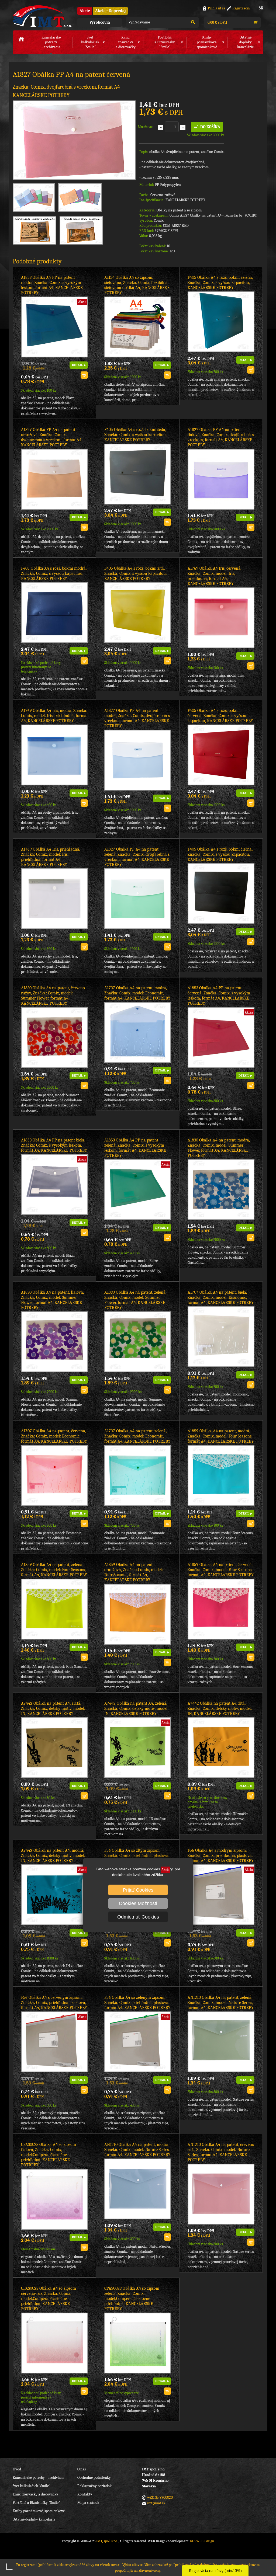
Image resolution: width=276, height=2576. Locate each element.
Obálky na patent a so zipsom (179, 210)
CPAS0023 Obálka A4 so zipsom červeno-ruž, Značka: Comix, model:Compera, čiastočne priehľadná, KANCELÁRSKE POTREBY (49, 2299)
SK (261, 8)
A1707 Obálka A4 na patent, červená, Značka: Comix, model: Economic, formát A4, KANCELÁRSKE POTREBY (54, 1436)
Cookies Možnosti (138, 1903)
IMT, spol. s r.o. (42, 16)
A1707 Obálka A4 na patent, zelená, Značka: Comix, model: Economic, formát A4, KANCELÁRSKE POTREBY (137, 1436)
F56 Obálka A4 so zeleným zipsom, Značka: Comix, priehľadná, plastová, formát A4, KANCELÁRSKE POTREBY (137, 2003)
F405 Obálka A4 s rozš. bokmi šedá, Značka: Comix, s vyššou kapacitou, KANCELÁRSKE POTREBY (135, 435)
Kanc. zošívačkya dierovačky (126, 42)
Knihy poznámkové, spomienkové (39, 2511)
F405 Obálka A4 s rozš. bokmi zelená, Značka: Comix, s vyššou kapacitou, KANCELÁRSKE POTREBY (220, 283)
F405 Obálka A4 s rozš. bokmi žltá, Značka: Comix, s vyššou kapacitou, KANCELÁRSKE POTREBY (135, 573)
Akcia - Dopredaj (110, 11)
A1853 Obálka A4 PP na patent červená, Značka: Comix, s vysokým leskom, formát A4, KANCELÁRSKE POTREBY (219, 996)
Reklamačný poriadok (94, 2486)
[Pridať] (161, 127)
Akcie (85, 11)
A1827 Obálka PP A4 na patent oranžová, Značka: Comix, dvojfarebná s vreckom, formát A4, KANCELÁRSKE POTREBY (52, 437)
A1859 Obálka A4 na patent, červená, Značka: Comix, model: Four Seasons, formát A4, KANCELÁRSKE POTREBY (221, 1570)
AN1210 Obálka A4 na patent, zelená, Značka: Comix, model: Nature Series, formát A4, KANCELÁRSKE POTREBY (221, 2003)
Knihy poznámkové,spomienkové (207, 42)
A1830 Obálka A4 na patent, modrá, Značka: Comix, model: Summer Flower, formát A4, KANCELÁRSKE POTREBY (219, 1148)
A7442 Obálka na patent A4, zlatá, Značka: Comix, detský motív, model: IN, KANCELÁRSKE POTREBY (53, 1708)
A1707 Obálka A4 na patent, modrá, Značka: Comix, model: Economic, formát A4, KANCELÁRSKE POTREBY (137, 993)
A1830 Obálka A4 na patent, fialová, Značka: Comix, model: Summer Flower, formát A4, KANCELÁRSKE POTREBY (52, 1300)
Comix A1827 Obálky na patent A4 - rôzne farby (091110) (213, 215)
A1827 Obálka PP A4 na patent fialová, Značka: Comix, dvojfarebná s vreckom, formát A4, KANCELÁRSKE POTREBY (221, 437)
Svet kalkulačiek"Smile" (90, 42)
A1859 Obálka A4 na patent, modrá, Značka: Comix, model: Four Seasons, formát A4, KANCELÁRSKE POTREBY (221, 1436)
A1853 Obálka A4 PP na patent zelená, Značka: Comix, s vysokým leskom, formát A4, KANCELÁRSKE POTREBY (135, 1148)
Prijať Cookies (138, 1890)
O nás (82, 2469)
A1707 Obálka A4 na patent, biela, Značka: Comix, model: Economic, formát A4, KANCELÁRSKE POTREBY (221, 1297)
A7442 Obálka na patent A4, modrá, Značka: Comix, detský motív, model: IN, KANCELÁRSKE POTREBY (53, 1856)
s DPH (217, 22)
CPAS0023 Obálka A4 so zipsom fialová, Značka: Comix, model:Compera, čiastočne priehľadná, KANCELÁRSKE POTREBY (49, 2155)
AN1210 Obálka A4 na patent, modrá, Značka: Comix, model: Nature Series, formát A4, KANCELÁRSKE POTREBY (137, 2150)
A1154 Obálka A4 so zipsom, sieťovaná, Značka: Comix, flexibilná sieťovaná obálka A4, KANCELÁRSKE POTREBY (137, 285)
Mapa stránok (88, 2503)
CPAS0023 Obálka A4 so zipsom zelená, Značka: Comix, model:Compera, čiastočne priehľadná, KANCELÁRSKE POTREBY (132, 2299)
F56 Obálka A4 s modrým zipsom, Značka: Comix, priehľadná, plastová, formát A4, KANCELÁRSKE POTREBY (221, 1856)
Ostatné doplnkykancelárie (245, 42)
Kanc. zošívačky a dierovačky (35, 2494)
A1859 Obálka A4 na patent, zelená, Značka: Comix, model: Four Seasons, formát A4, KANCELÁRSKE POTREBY (54, 1570)
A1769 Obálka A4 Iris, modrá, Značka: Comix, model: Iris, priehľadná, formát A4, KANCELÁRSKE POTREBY (54, 716)
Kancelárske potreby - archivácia (39, 2478)
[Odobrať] (183, 127)
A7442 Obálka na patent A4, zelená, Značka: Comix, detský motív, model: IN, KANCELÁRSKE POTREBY (136, 1708)
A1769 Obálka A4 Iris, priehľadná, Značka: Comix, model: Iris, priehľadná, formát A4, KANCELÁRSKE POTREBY (51, 857)
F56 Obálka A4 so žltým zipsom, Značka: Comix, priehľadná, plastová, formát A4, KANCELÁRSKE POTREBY (137, 1856)
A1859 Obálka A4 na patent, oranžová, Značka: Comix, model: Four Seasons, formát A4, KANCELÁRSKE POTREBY (134, 1572)
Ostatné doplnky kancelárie (34, 2519)
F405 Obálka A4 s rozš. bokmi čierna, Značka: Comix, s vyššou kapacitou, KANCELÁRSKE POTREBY (220, 854)
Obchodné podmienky (94, 2478)
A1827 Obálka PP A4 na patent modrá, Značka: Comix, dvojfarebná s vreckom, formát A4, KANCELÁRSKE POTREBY (137, 718)
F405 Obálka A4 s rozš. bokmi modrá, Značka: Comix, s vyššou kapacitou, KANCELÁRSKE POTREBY (54, 573)
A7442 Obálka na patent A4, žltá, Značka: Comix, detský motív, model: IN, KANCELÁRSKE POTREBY (220, 1708)
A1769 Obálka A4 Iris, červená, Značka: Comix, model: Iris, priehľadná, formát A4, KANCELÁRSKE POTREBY (214, 576)
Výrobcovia (100, 22)
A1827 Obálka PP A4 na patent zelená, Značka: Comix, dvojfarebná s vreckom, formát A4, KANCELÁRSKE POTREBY (137, 857)
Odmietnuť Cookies (138, 1917)
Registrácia (241, 8)
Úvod (17, 2469)
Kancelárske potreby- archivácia (51, 42)
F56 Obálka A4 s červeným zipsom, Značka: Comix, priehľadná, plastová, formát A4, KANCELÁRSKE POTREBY (54, 2003)
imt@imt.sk (156, 2503)
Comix (159, 220)
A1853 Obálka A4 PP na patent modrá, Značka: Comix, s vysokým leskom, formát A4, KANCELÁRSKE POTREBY (52, 285)
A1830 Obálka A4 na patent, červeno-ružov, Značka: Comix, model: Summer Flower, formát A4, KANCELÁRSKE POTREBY (54, 996)
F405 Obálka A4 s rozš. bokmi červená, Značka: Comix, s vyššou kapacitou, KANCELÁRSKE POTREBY (220, 716)
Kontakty (85, 2494)
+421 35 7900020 (160, 2497)
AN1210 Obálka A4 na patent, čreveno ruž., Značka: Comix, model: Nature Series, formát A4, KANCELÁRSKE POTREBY (221, 2152)
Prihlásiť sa (217, 8)
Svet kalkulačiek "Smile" (32, 2486)
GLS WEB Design (202, 2541)
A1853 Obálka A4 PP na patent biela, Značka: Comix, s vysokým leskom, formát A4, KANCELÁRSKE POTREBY (54, 1145)
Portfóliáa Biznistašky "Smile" (165, 42)
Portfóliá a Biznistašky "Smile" (36, 2503)
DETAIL (77, 365)
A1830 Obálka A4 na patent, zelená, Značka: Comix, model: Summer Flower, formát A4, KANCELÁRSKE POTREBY (135, 1300)
